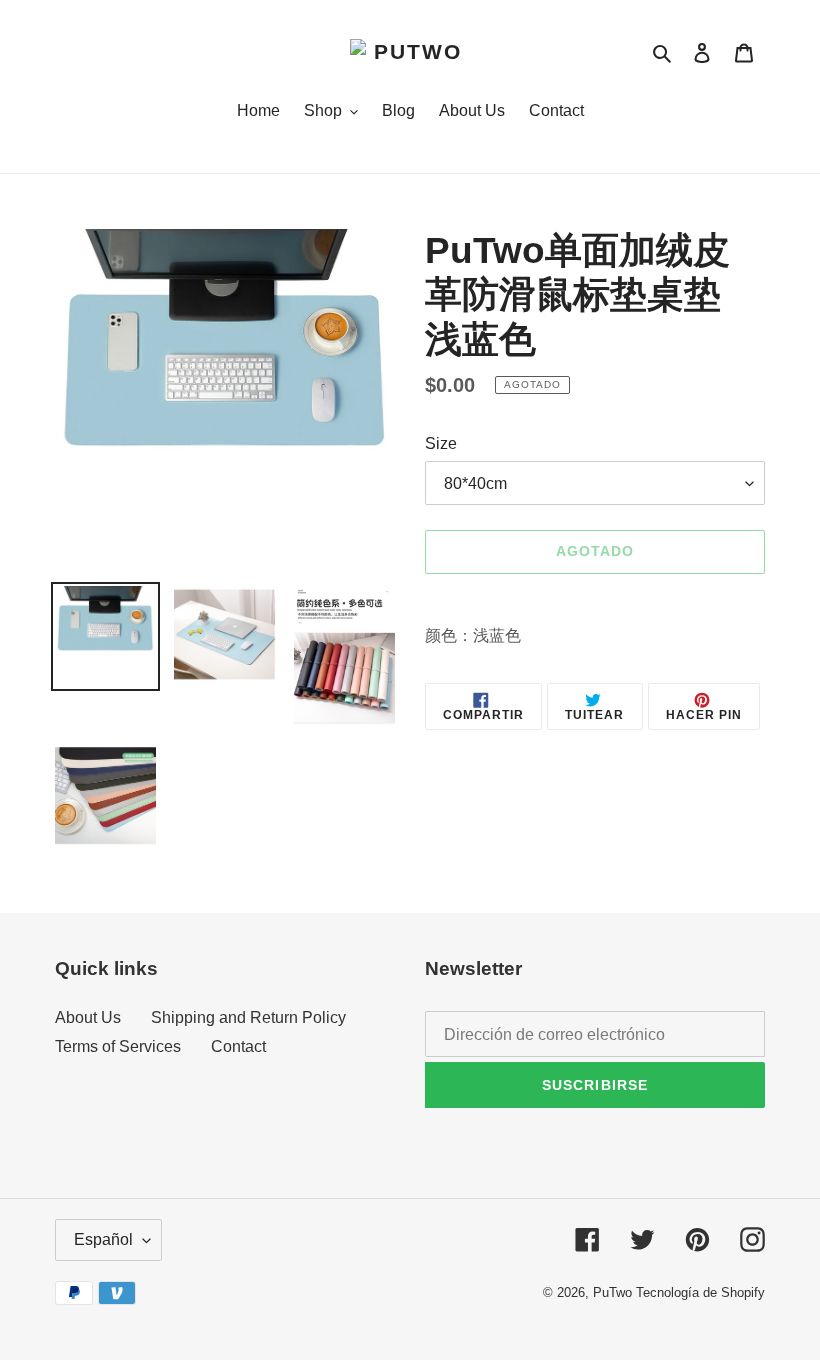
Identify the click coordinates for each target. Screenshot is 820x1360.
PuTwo (612, 1292)
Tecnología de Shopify (700, 1292)
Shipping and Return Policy (248, 1017)
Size (441, 443)
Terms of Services (118, 1046)
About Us (88, 1017)
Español (103, 1239)
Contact (238, 1046)
